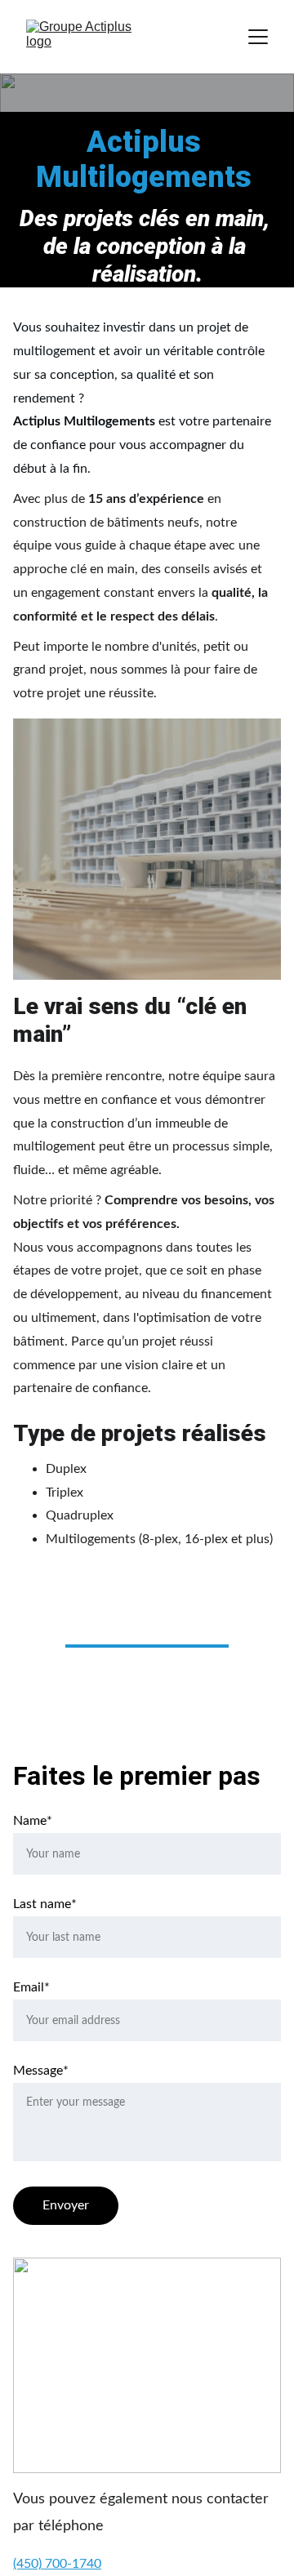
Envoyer (66, 2205)
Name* (33, 1821)
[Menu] (258, 37)
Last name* (45, 1904)
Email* (31, 1987)
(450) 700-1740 (57, 2564)
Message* (41, 2071)
